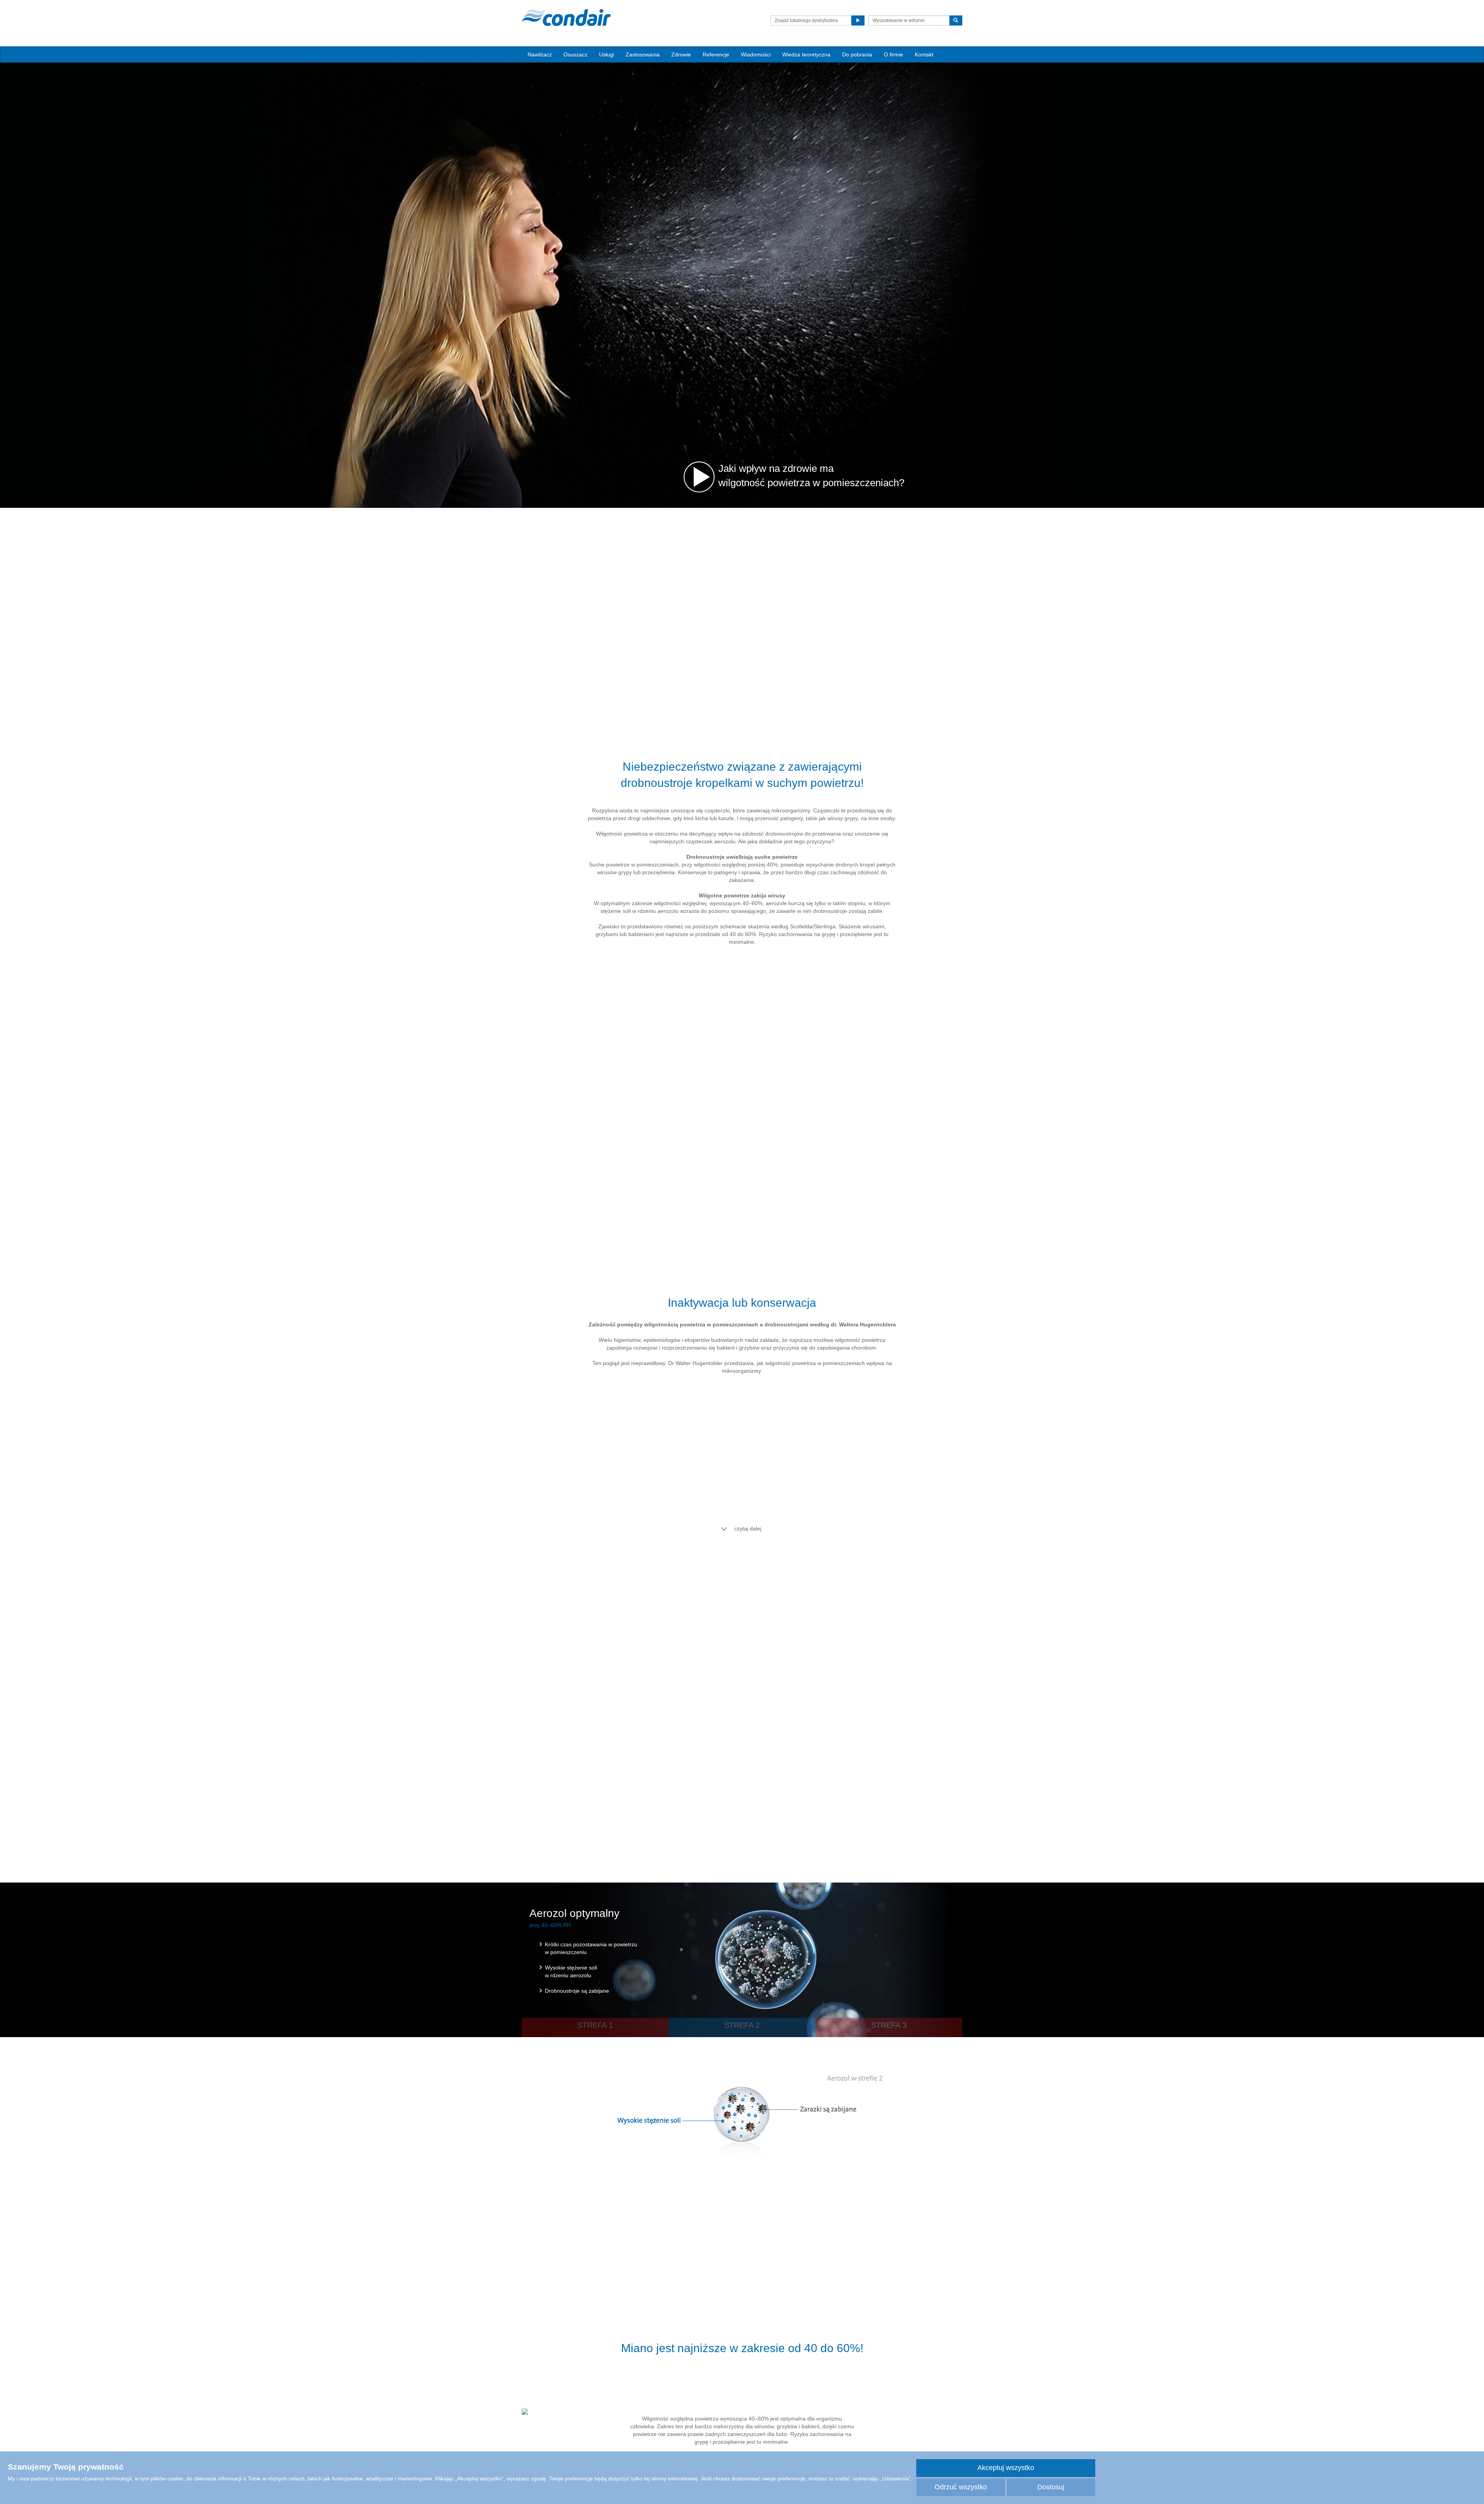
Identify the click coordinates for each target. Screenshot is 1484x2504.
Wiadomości (756, 54)
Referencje (716, 54)
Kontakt (924, 54)
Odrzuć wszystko (961, 2487)
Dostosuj (1051, 2487)
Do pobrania (857, 54)
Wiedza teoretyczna (806, 54)
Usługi (607, 54)
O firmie (893, 54)
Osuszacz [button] (575, 54)
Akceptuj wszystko (1006, 2468)
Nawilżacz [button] (540, 54)
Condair (566, 17)
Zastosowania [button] (643, 54)
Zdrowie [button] (681, 54)
